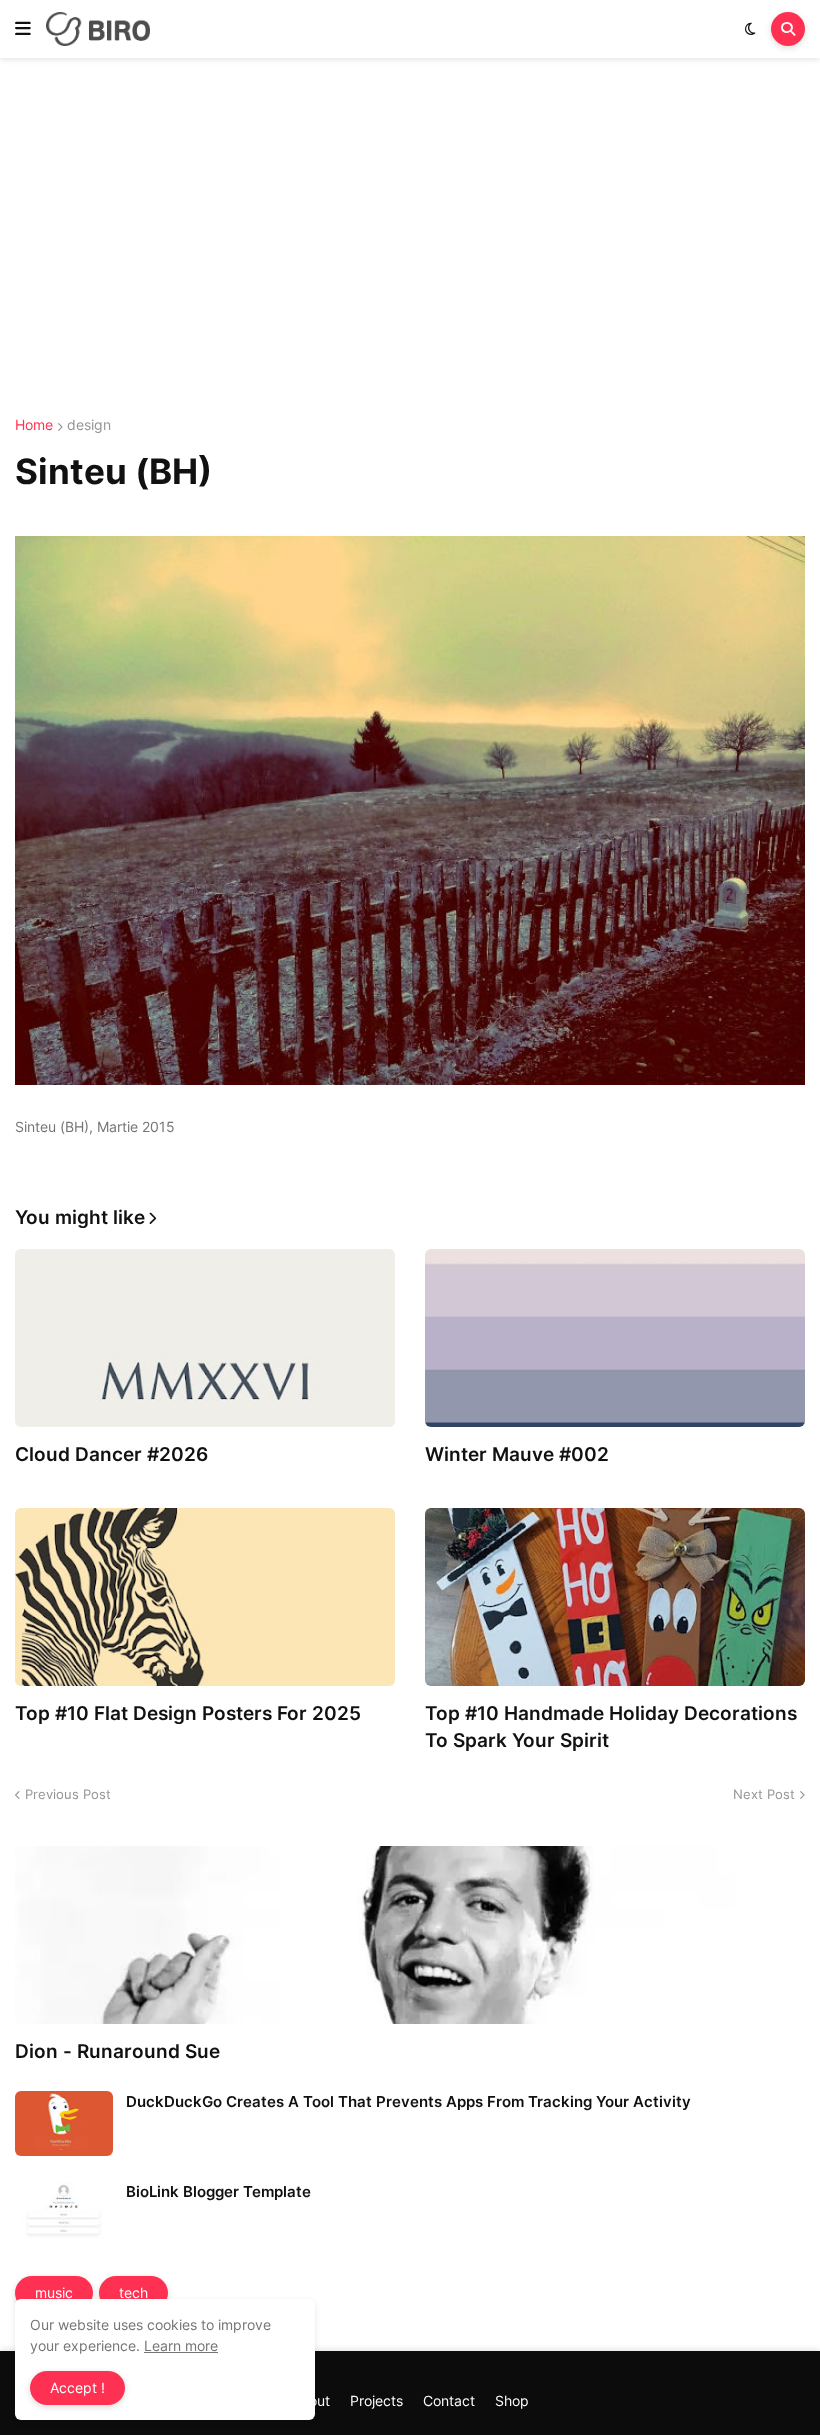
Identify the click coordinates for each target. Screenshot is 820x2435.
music (54, 2292)
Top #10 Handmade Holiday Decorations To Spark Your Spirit (611, 1727)
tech (133, 2292)
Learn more (181, 2345)
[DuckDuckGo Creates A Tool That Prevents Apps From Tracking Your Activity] (64, 2123)
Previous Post (68, 1794)
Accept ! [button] (77, 2387)
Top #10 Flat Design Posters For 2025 (188, 1713)
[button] (23, 29)
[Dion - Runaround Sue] (410, 1935)
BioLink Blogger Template (218, 2191)
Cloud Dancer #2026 (111, 1454)
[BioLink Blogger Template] (64, 2213)
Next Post (764, 1794)
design (89, 425)
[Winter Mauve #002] (615, 1338)
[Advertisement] (410, 238)
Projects (376, 2400)
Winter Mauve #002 (517, 1454)
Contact (449, 2400)
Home (34, 425)
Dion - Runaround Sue (117, 2051)
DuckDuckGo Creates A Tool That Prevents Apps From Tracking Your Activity (408, 2101)
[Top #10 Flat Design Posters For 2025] (205, 1597)
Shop (512, 2400)
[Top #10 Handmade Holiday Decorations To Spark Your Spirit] (615, 1597)
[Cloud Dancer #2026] (205, 1338)
